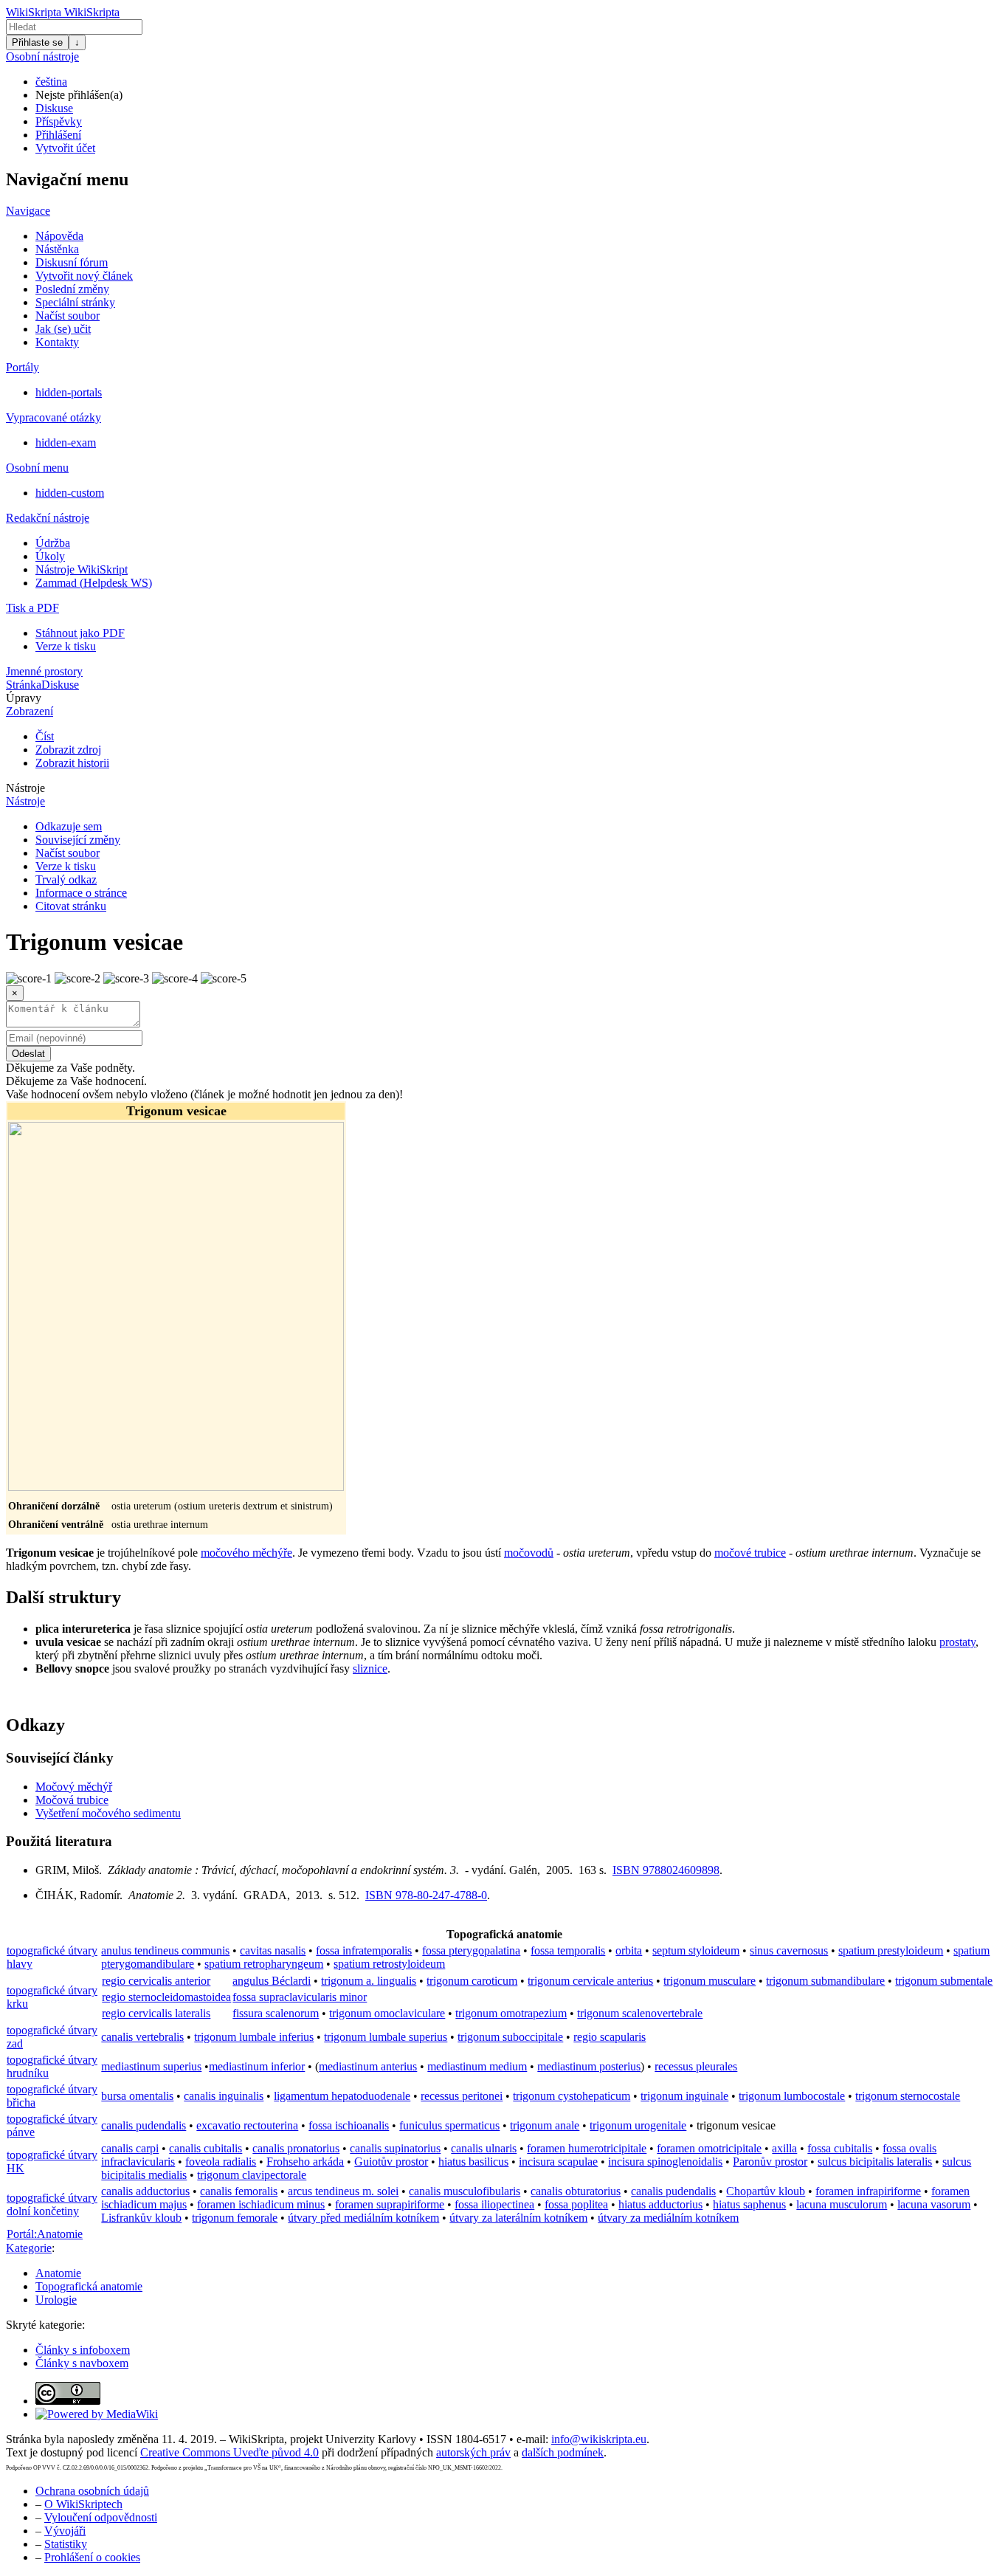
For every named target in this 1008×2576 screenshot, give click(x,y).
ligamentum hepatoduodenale (342, 2096)
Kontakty (57, 342)
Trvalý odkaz (66, 879)
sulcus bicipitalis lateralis (875, 2162)
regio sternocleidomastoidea (166, 1997)
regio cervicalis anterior (156, 1981)
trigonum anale (545, 2125)
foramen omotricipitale (709, 2148)
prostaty (957, 1642)
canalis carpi (130, 2148)
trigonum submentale (944, 1981)
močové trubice (750, 1553)
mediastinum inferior (257, 2066)
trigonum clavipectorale (252, 2175)
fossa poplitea (576, 2204)
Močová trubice (72, 1800)
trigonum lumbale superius (386, 2037)
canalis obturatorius (576, 2191)
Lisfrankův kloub (141, 2218)
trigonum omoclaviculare (387, 2013)
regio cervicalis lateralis (156, 2013)
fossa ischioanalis (349, 2125)
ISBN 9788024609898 (666, 1870)
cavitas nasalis (273, 1950)
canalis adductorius (145, 2191)
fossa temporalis (568, 1950)
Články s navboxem (82, 2363)
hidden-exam (66, 442)
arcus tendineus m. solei (343, 2191)
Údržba (53, 543)
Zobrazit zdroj (68, 750)
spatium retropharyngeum (264, 1964)
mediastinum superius (151, 2066)
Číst (45, 736)
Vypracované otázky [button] (53, 417)
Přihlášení (58, 135)
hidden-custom (70, 493)
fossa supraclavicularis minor (300, 1997)
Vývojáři (65, 2531)
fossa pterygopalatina (471, 1950)
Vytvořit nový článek (84, 276)
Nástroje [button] (25, 788)
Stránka (24, 685)
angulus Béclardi (272, 1981)
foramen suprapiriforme (390, 2204)
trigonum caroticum (472, 1981)
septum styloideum (696, 1950)
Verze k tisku (66, 646)
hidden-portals (69, 392)
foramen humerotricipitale (587, 2148)
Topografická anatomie (89, 2286)
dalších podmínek (563, 2452)
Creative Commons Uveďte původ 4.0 (229, 2452)
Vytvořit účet (65, 148)
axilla (784, 2148)
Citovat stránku (71, 906)
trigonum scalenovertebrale (640, 2013)
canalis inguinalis (224, 2096)
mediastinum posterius (589, 2066)
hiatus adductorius (660, 2204)
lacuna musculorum (842, 2204)
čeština (51, 82)
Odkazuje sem (69, 826)
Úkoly (50, 556)
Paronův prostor (770, 2162)
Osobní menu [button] (37, 468)
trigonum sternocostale (908, 2096)
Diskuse (54, 108)
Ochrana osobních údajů (92, 2491)
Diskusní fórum (72, 262)
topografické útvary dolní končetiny (52, 2204)
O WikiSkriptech (83, 2504)
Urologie (56, 2300)
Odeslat (28, 1054)
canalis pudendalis (144, 2125)
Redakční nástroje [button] (48, 518)
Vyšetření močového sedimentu (108, 1813)
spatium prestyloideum (891, 1950)
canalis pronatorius (296, 2148)
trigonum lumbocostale (792, 2096)
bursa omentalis (137, 2096)
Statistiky (66, 2544)
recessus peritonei (462, 2096)
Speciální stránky (75, 302)
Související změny (78, 840)
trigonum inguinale (684, 2096)
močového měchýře (246, 1553)
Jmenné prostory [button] (44, 671)
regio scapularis (610, 2037)
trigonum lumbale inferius (254, 2037)
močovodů (529, 1553)
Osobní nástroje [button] (42, 56)
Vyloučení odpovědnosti (101, 2517)
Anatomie (58, 2273)
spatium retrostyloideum (389, 1964)
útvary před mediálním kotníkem (363, 2218)
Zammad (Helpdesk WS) (94, 583)
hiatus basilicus (473, 2162)
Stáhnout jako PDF (80, 633)
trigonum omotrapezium (511, 2013)
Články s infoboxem (83, 2350)
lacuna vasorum (934, 2204)
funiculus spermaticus (449, 2125)
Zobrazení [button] (30, 711)
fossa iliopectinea (494, 2204)
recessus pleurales (696, 2066)
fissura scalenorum (276, 2013)
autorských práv (473, 2452)
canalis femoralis (239, 2191)
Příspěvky (59, 121)
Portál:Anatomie (45, 2234)
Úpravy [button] (24, 698)
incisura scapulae (558, 2162)
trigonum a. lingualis (369, 1981)
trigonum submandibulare (825, 1981)
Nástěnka (57, 249)
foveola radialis (221, 2162)
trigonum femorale (235, 2218)
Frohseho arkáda (305, 2162)
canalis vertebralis (142, 2037)
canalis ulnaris (484, 2148)
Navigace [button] (28, 211)
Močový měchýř (74, 1787)
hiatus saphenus (749, 2204)
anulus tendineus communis (165, 1950)
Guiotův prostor (391, 2162)
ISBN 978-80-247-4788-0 (426, 1895)
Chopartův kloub (766, 2191)
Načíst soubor (68, 316)
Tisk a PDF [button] (32, 608)
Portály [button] (23, 367)
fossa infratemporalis (364, 1950)
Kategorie (29, 2248)
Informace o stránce (81, 893)
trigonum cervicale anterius (590, 1981)
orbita (629, 1950)
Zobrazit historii (72, 763)
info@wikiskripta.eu (599, 2439)
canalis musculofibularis (465, 2191)
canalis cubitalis (206, 2148)
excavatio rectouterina (247, 2125)
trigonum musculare (710, 1981)
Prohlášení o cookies (92, 2557)
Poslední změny (72, 289)
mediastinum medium (477, 2066)
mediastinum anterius (368, 2066)
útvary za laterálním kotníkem (518, 2218)
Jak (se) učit (63, 329)
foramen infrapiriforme (868, 2191)
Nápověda (59, 236)
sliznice (370, 1668)
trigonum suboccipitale (510, 2037)
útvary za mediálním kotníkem (668, 2218)
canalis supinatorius (395, 2148)
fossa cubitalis (840, 2148)
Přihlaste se (37, 42)
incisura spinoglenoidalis (665, 2162)
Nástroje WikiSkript (82, 569)
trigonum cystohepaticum (572, 2096)
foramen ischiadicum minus (261, 2204)
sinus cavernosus (789, 1950)
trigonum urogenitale (638, 2125)
